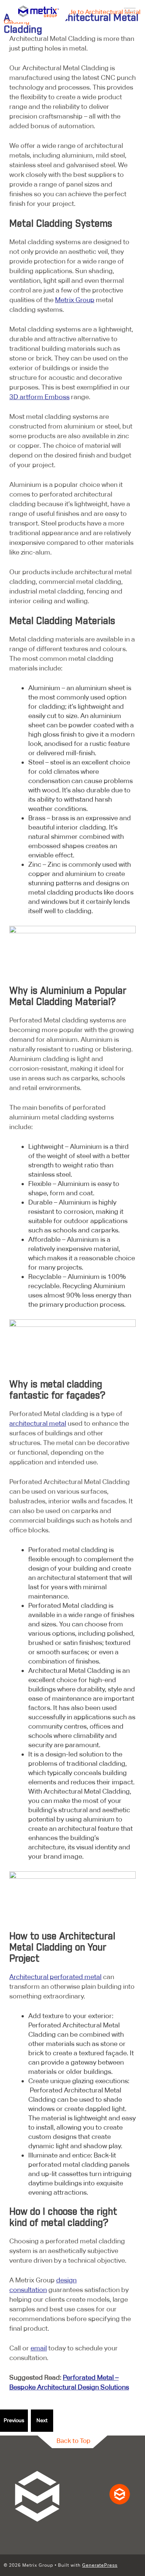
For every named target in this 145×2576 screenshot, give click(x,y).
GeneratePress (100, 2565)
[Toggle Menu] (130, 11)
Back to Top (73, 2441)
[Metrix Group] (39, 11)
